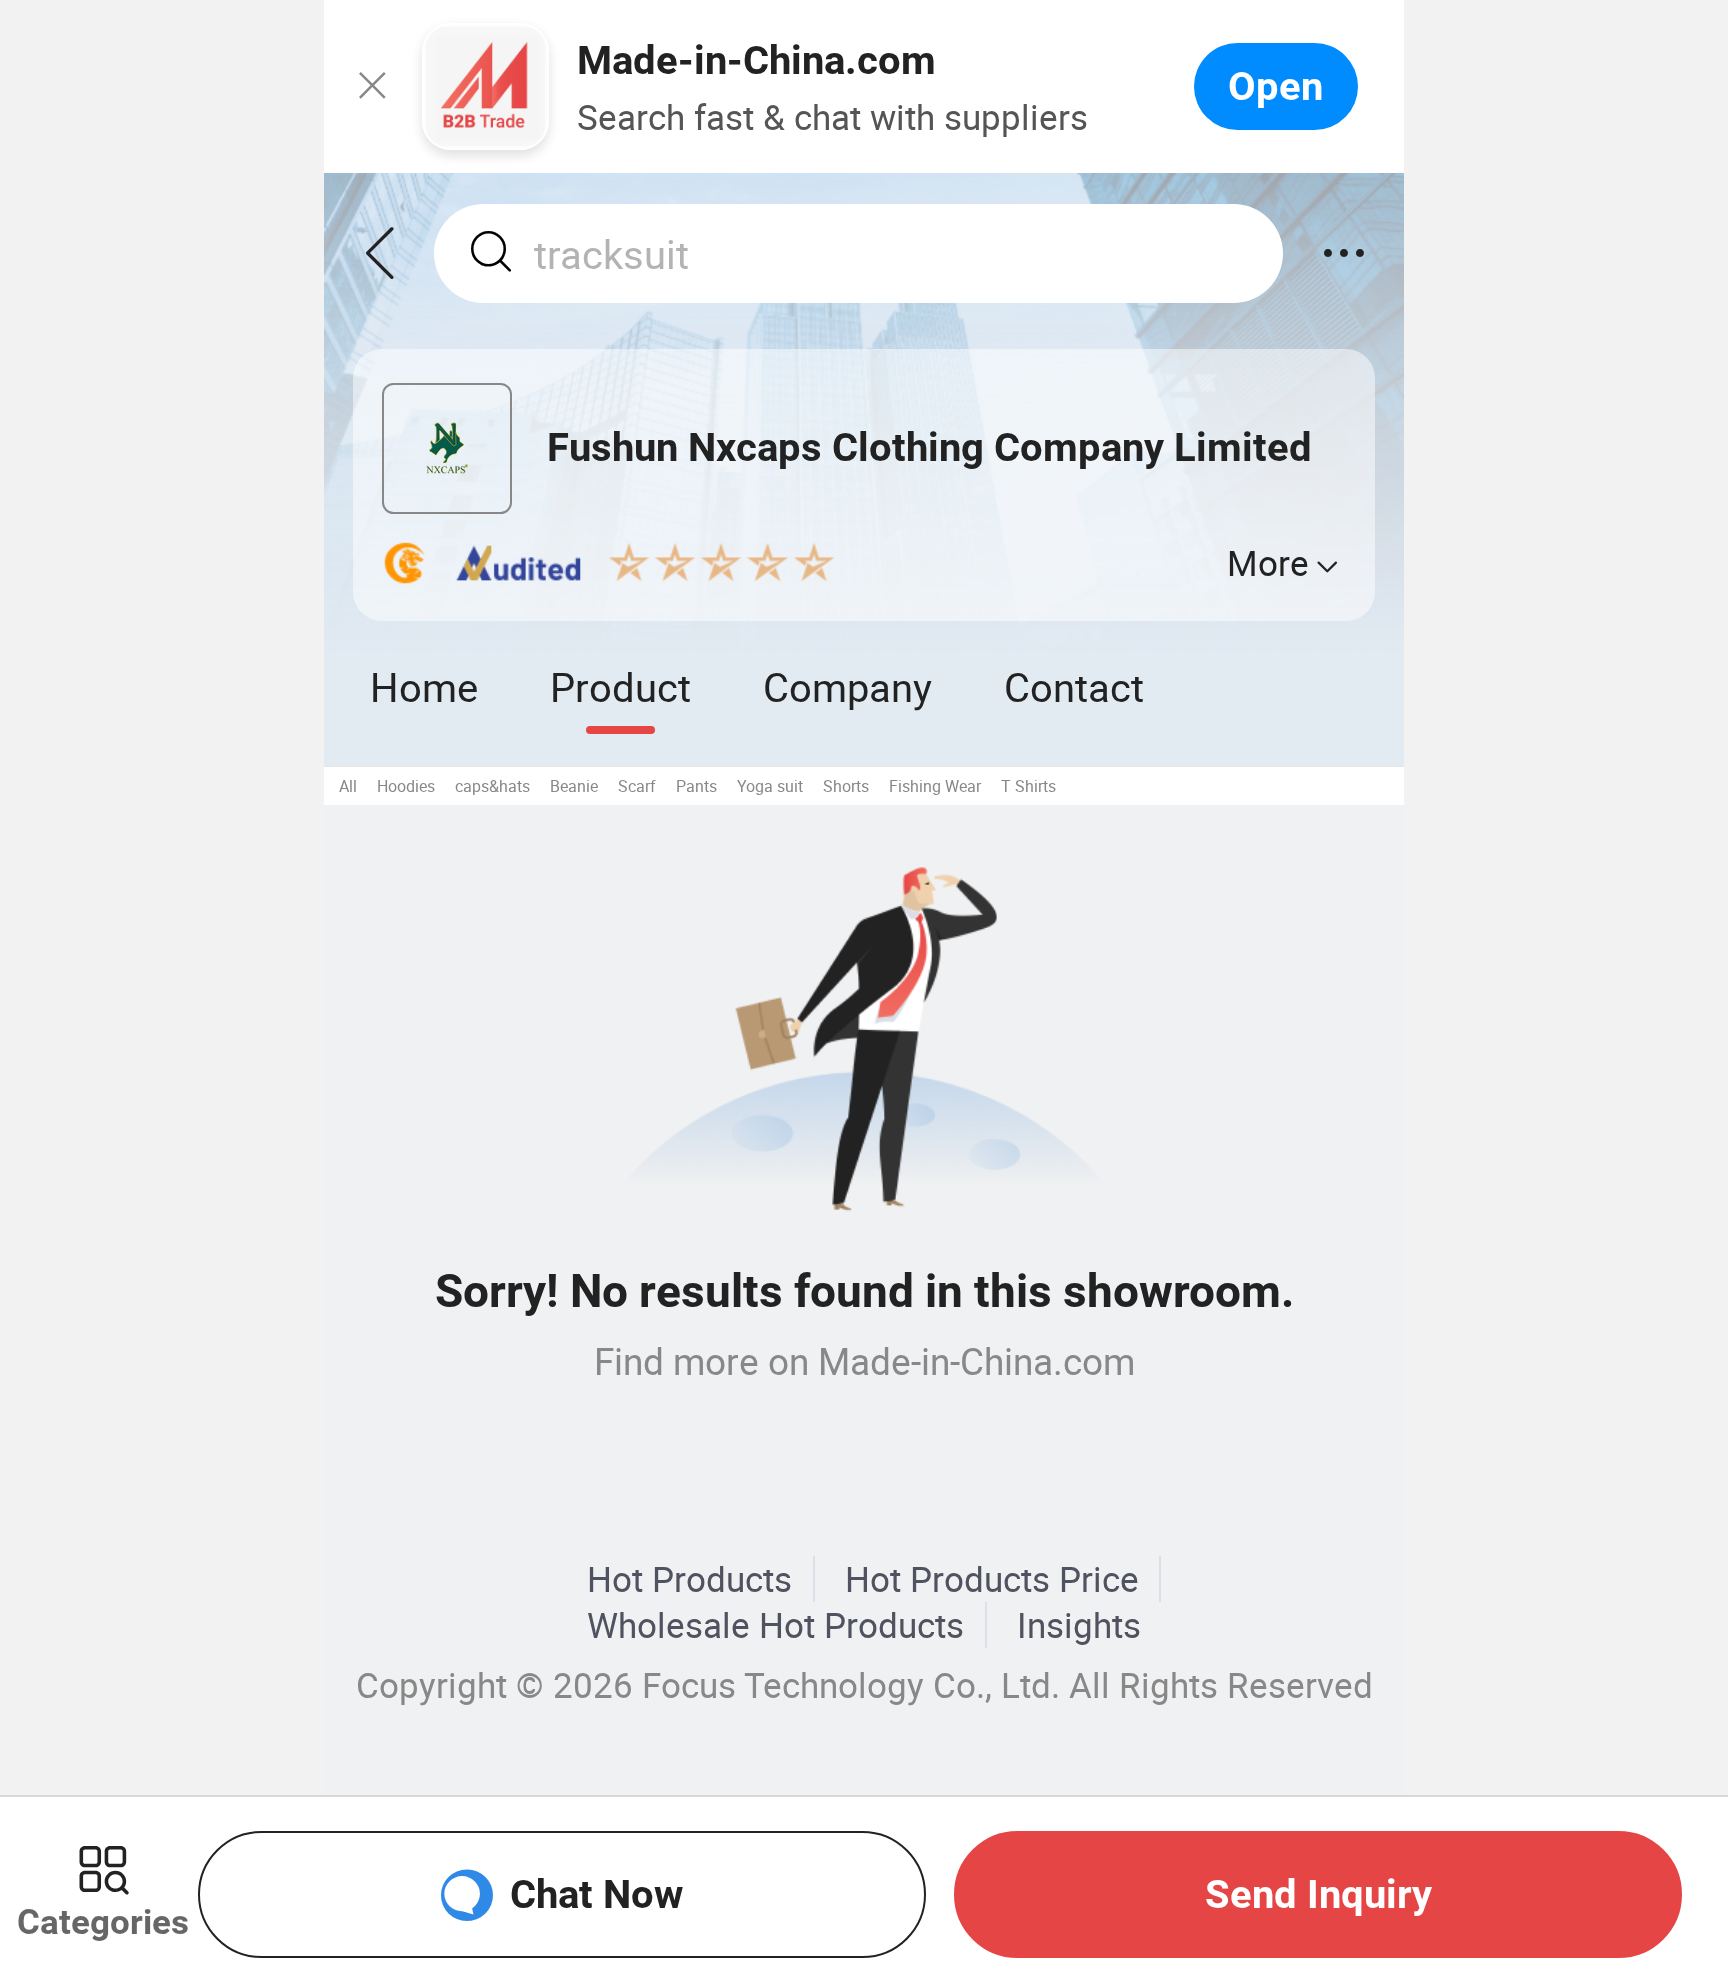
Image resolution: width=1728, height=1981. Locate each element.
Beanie (574, 786)
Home (424, 686)
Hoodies (406, 786)
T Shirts (1028, 786)
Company (847, 686)
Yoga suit (770, 786)
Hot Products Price (992, 1579)
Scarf (637, 786)
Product (620, 686)
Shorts (846, 786)
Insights (1079, 1625)
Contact (1074, 686)
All (348, 786)
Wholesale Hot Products (775, 1625)
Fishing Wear (935, 786)
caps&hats (492, 786)
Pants (696, 786)
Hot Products (689, 1579)
